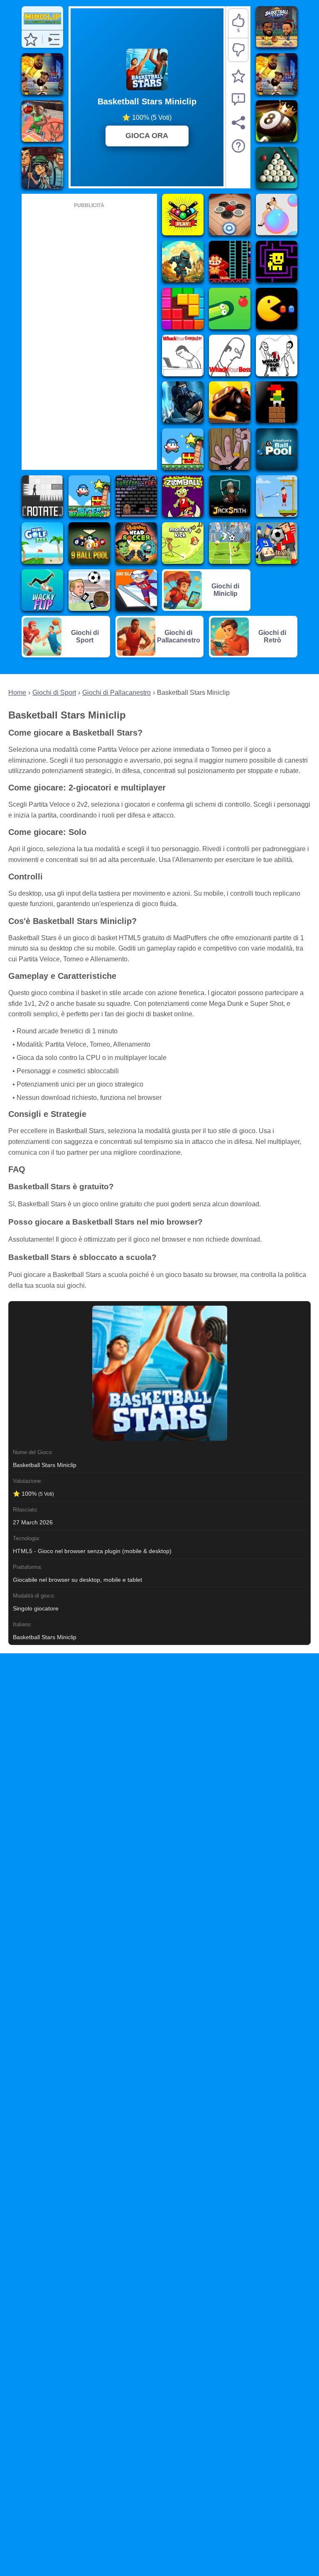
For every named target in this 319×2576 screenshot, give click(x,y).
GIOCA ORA (147, 136)
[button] (31, 40)
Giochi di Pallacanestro (117, 693)
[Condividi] (238, 123)
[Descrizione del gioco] (238, 146)
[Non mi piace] (238, 50)
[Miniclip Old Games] (42, 26)
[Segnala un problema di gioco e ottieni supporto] (238, 99)
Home (17, 693)
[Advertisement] (89, 335)
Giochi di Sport (54, 693)
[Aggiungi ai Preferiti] (238, 76)
